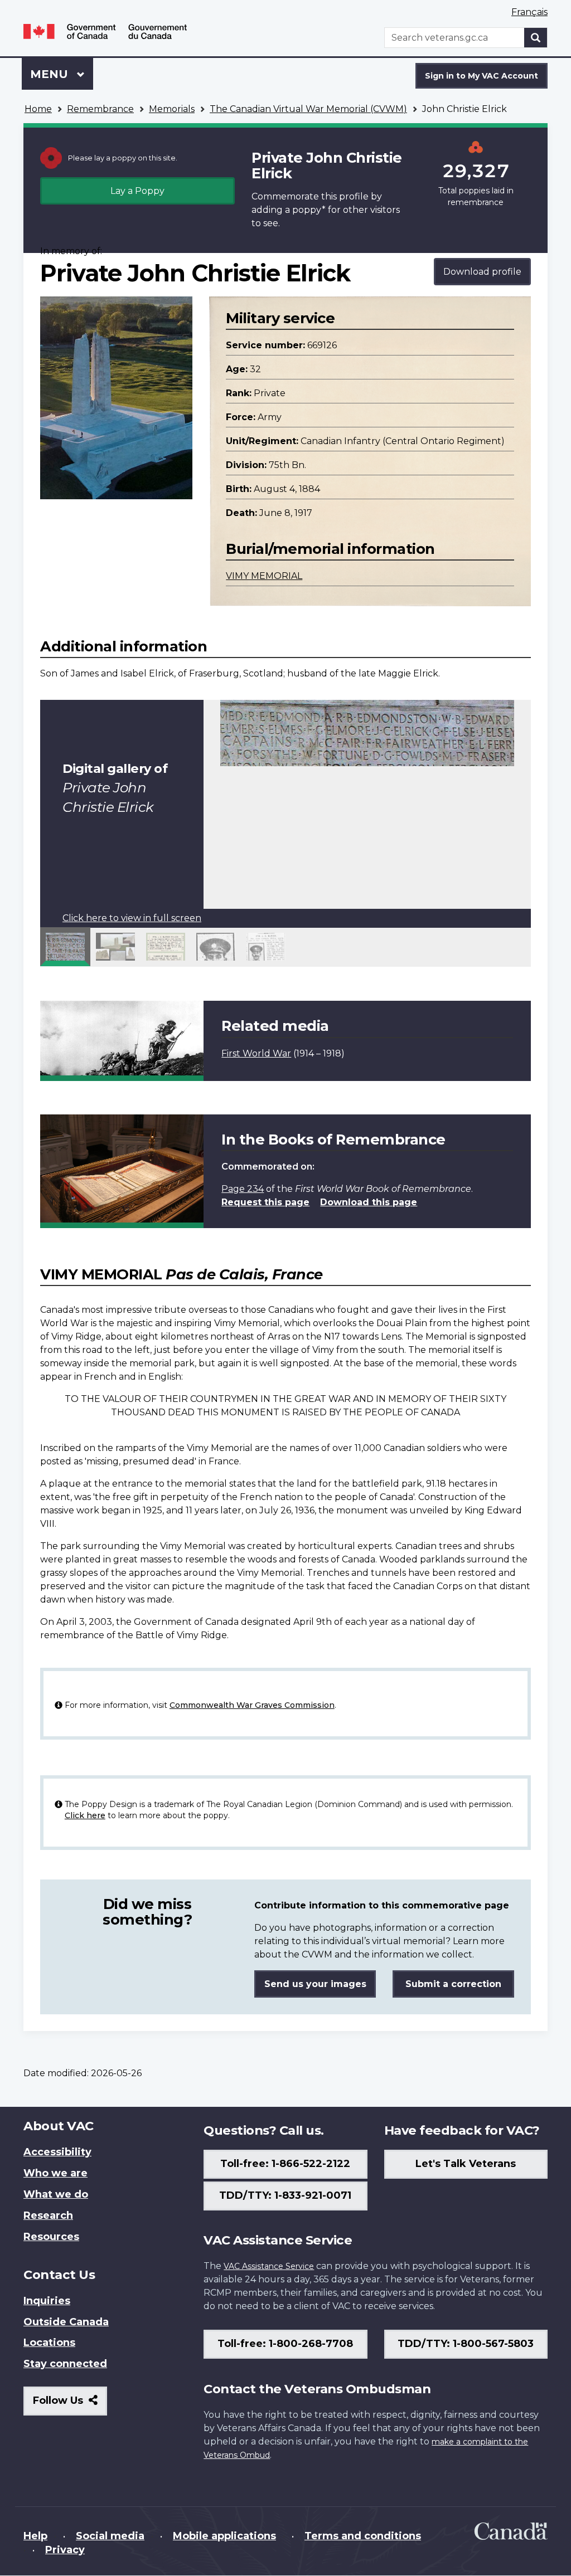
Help (35, 2536)
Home (38, 109)
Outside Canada (66, 2322)
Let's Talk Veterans (466, 2164)
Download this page (369, 1202)
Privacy (65, 2550)
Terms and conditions (363, 2536)
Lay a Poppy (137, 191)
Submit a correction (453, 1984)
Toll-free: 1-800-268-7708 (285, 2344)
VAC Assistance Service (269, 2266)
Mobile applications (224, 2536)
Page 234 (243, 1189)
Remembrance (100, 109)
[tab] (65, 947)
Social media (110, 2536)
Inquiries (47, 2301)
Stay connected (65, 2364)
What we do (56, 2194)
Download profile (482, 272)
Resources (51, 2237)
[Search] (536, 38)
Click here (85, 1815)
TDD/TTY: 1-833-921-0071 (285, 2195)
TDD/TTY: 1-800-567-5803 (466, 2344)
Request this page (265, 1202)
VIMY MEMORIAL (264, 576)
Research (48, 2215)
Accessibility (57, 2152)
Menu (51, 74)
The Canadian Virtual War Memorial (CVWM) (308, 109)
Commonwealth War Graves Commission (252, 1705)
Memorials (172, 109)
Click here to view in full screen (132, 918)
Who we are (55, 2173)
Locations (49, 2343)
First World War (256, 1053)
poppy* (309, 210)
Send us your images (315, 1984)
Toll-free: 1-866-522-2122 (285, 2164)
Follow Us (70, 2405)
